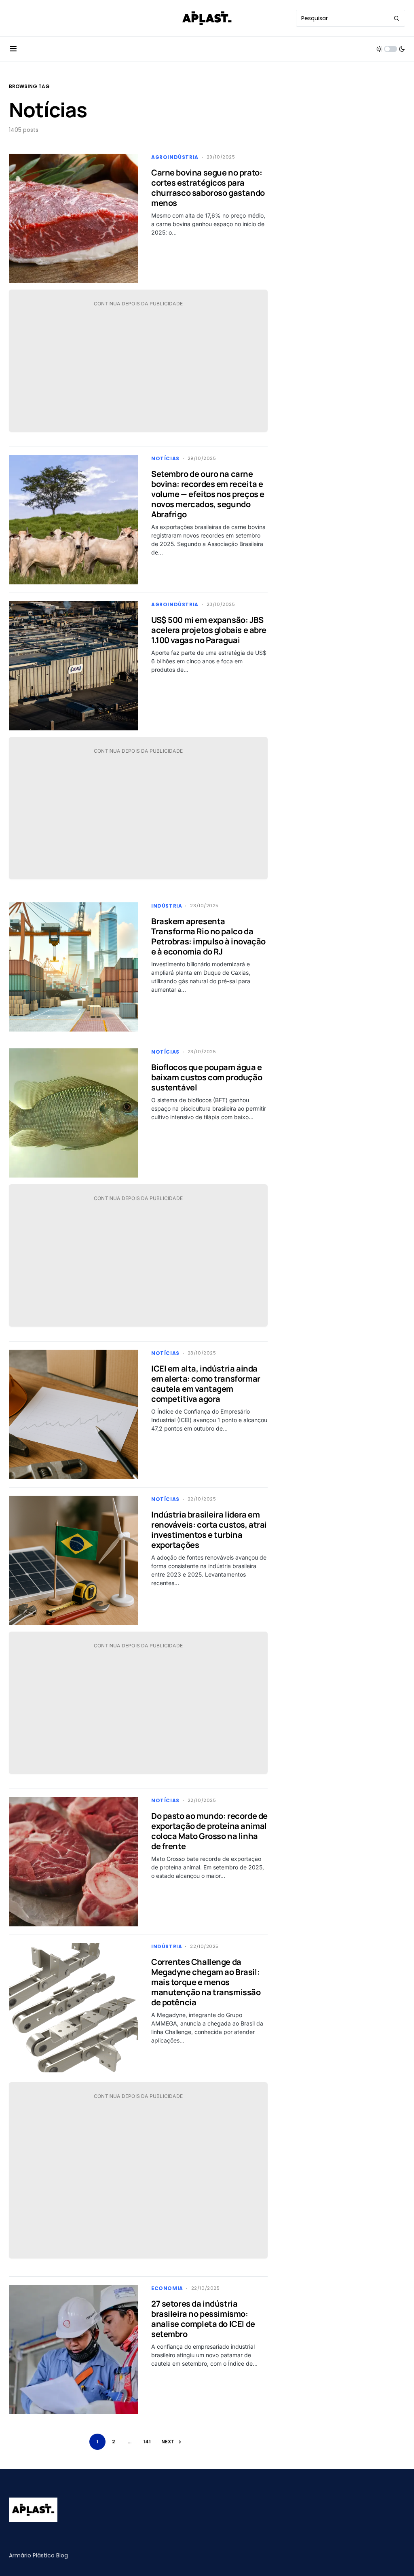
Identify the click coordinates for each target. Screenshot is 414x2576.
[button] (13, 49)
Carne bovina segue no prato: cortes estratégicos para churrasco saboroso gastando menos (208, 188)
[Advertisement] (138, 369)
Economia (167, 2288)
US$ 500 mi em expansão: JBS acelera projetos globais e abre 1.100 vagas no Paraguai (209, 630)
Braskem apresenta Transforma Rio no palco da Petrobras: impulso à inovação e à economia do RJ (208, 936)
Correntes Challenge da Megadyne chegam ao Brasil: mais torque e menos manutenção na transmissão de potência (206, 1982)
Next (168, 2442)
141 (147, 2442)
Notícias (165, 458)
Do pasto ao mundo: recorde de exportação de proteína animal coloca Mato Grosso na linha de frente (209, 1831)
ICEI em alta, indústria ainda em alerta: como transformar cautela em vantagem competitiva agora (206, 1384)
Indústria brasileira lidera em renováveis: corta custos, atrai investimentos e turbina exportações (209, 1530)
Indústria (167, 906)
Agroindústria (175, 157)
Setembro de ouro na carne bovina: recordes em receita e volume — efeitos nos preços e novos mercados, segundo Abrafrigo (208, 494)
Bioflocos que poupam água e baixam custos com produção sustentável (207, 1077)
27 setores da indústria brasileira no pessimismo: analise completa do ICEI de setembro (203, 2319)
